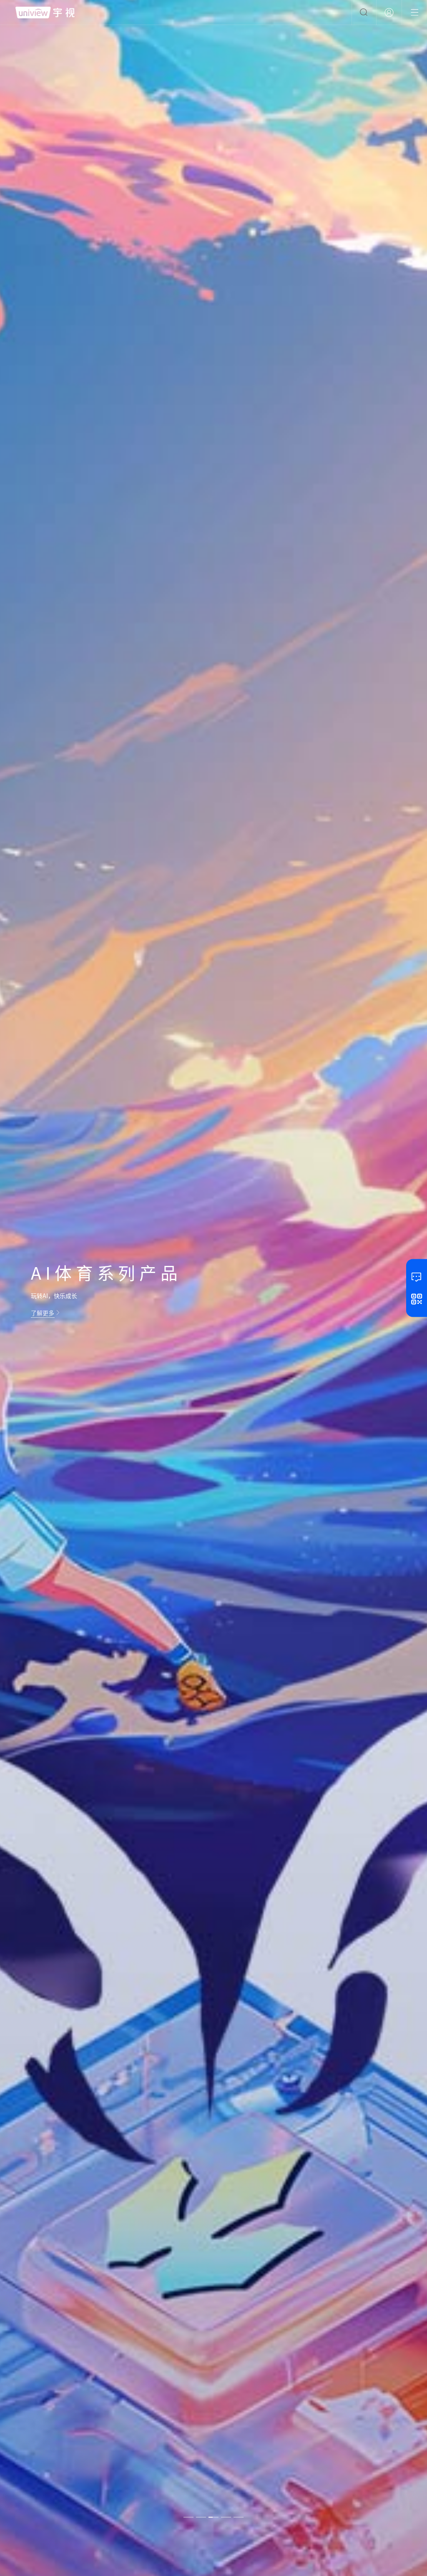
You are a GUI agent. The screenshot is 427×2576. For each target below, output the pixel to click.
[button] (188, 2514)
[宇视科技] (45, 13)
